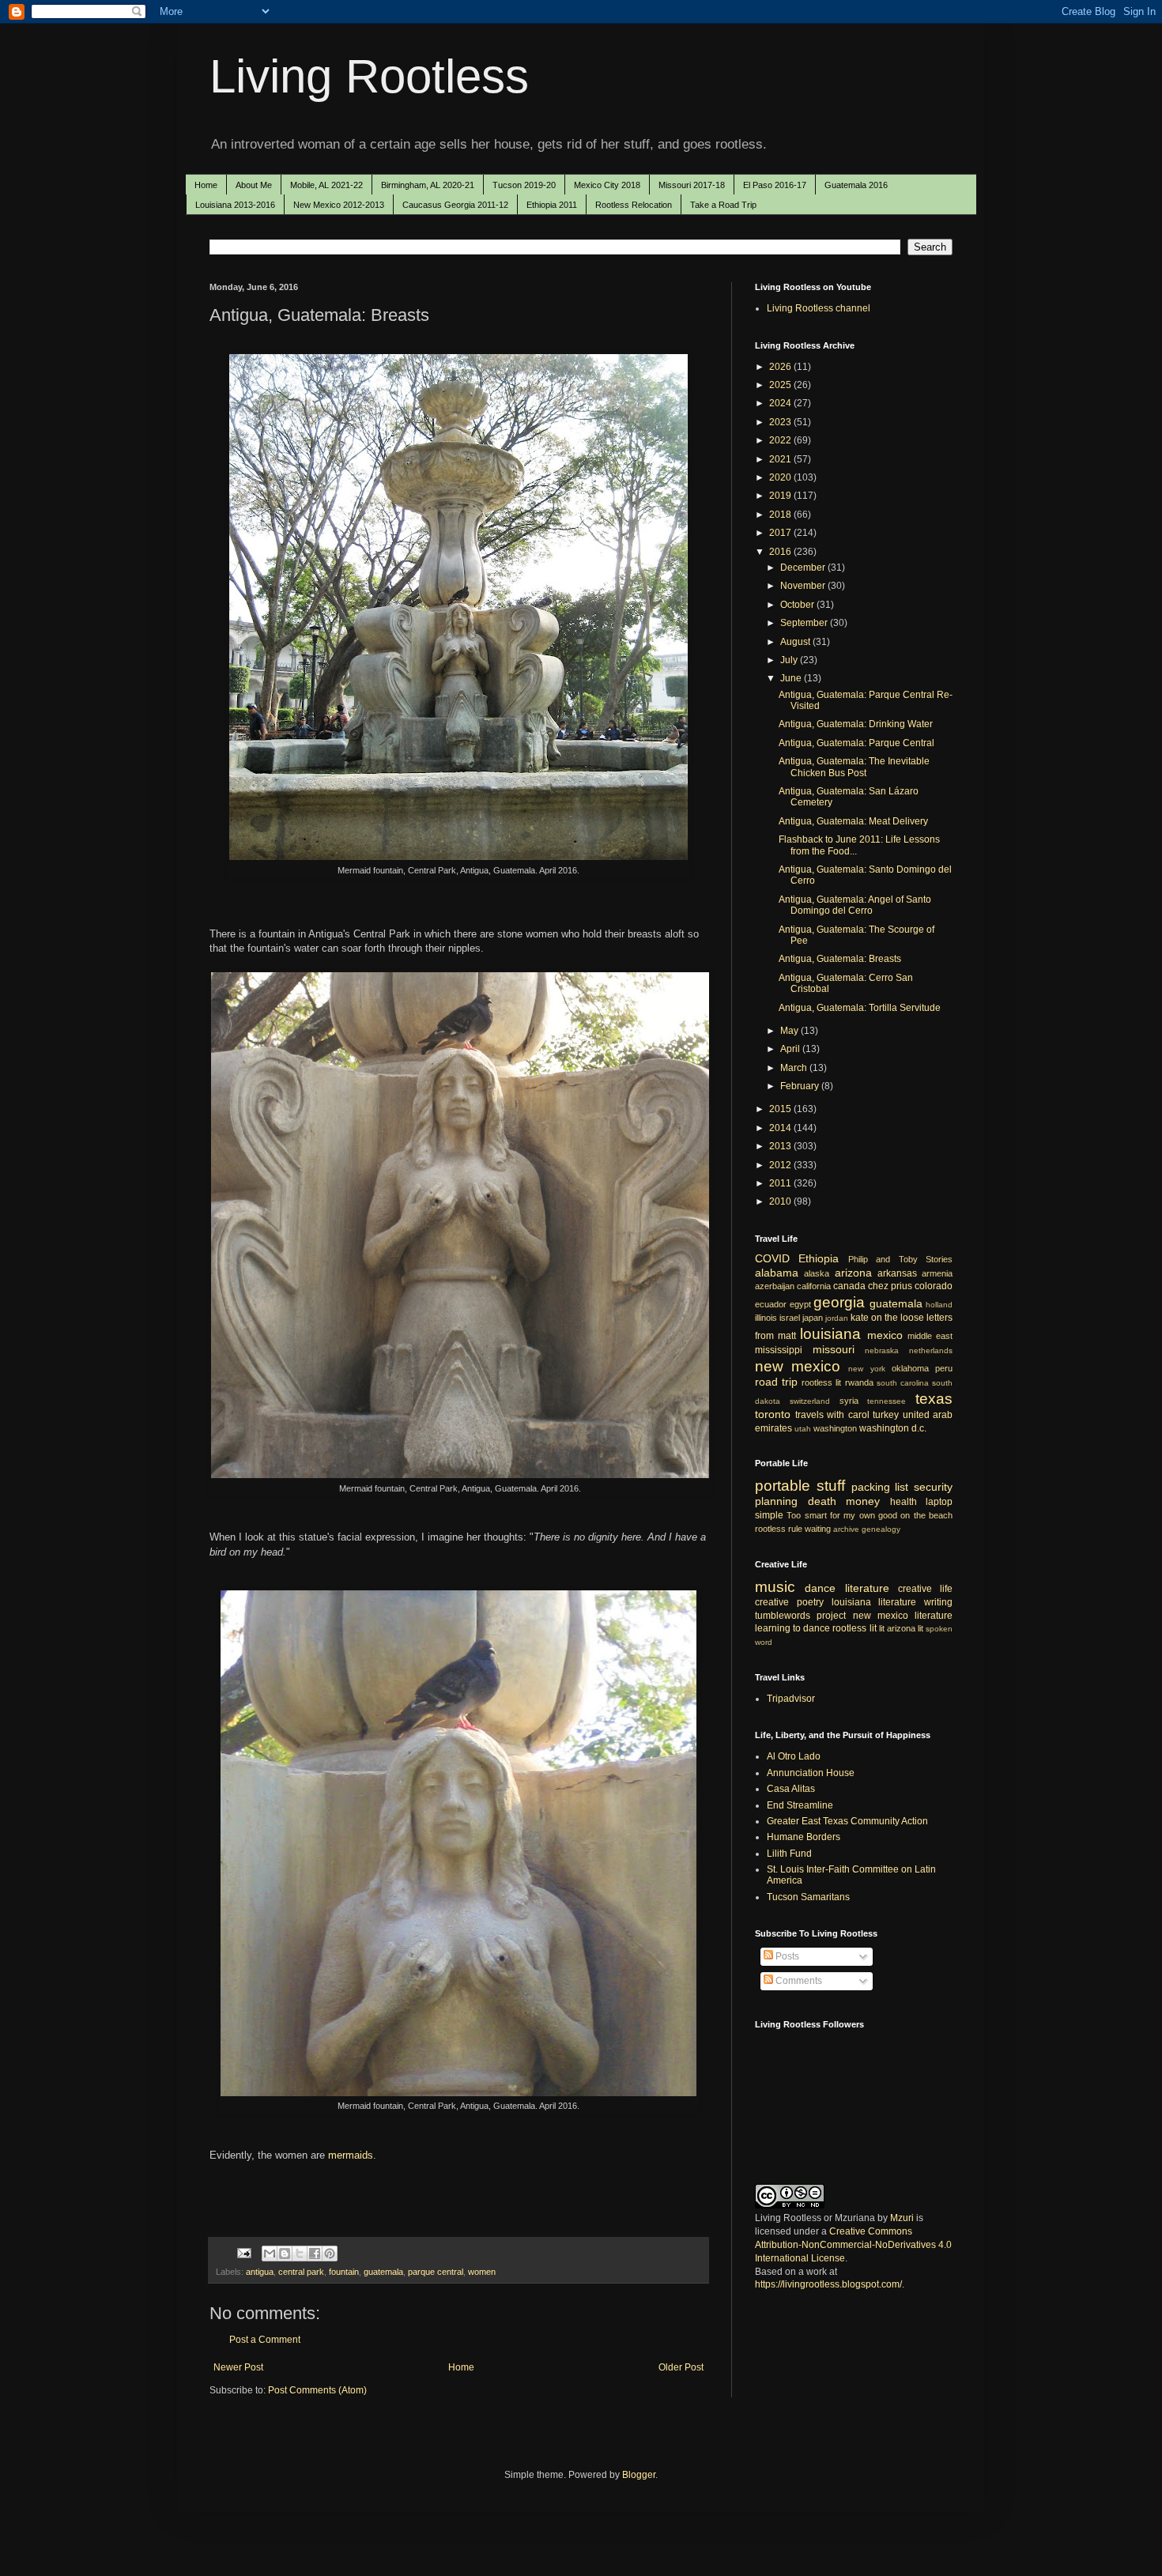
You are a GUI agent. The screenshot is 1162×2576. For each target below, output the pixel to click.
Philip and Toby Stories (900, 1259)
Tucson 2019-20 (524, 185)
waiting (818, 1529)
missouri (834, 1349)
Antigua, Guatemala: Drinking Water (856, 724)
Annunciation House (811, 1773)
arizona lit (905, 1628)
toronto (773, 1414)
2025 (781, 385)
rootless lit (821, 1382)
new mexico (798, 1366)
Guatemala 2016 (856, 185)
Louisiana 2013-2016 (235, 205)
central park (301, 2272)
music (775, 1587)
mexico (885, 1335)
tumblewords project (800, 1616)
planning (776, 1501)
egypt (800, 1304)
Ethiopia (819, 1258)
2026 (781, 367)
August (796, 642)
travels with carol (832, 1415)
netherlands (931, 1350)
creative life (925, 1589)
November (804, 586)
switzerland (810, 1401)
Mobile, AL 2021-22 (326, 185)
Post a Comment (265, 2340)
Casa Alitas (791, 1789)
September (805, 623)
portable (783, 1486)
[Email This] (270, 2254)
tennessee (887, 1401)
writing (938, 1602)
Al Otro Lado (794, 1756)
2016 (781, 552)
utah (803, 1429)
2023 (781, 422)
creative (772, 1602)
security (933, 1487)
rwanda (859, 1382)
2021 (781, 459)
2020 (781, 477)
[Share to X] (300, 2254)
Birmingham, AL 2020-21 (428, 185)
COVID (772, 1258)
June (792, 678)
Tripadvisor (791, 1699)
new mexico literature (903, 1616)
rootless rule (779, 1529)
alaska (817, 1273)
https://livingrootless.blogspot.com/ (828, 2284)
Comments (798, 1981)
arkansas (897, 1273)
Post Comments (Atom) (317, 2390)
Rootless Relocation (634, 205)
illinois (766, 1318)
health (904, 1502)
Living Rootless (369, 76)
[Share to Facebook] (315, 2254)
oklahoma (910, 1368)
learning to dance (792, 1628)
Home (206, 185)
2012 (781, 1165)
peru (944, 1368)
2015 (781, 1109)
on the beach (926, 1515)
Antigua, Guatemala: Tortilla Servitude (860, 1008)
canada (849, 1286)
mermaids (351, 2155)
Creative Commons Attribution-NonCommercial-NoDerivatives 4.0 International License (853, 2245)
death (822, 1501)
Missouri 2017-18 (692, 185)
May (790, 1031)
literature (867, 1588)
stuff (831, 1486)
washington (835, 1428)
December (804, 568)
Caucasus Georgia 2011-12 (455, 205)
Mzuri (902, 2218)
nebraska (882, 1350)
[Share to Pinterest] (330, 2254)
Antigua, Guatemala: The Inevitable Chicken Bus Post (854, 767)
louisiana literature (874, 1602)
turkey (886, 1415)
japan (813, 1318)
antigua (260, 2272)
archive (846, 1529)
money (863, 1501)
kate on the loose (887, 1318)
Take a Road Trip (723, 205)
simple (769, 1515)
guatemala (383, 2272)
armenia (937, 1273)
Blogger (639, 2475)
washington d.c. (893, 1428)
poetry (810, 1602)
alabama (777, 1273)
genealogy (881, 1529)
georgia (839, 1302)
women (482, 2272)
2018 (781, 515)
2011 (781, 1183)
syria (849, 1401)
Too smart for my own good (842, 1515)
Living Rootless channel (819, 308)
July (790, 660)
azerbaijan (775, 1286)
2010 (781, 1201)
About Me (254, 185)
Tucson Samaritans (808, 1897)
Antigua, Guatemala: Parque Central (856, 743)
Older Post (681, 2367)
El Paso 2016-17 (775, 185)
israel (790, 1318)
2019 (781, 496)
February (801, 1086)
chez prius (890, 1286)
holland (939, 1305)
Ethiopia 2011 (552, 205)
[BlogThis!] (285, 2254)
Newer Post (238, 2367)
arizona (853, 1273)
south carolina (903, 1383)
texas (934, 1399)
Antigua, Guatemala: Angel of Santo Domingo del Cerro (855, 905)
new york (866, 1369)
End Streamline (800, 1805)
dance (820, 1588)
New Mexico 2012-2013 (339, 205)
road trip (776, 1382)
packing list (880, 1487)
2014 (781, 1128)
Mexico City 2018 (607, 185)
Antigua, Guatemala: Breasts (840, 959)
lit (882, 1628)
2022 (781, 440)
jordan (837, 1318)
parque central (436, 2272)
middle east (930, 1336)
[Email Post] (243, 2252)
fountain (344, 2272)
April (791, 1049)
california (814, 1286)
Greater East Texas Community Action (847, 1821)
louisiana (830, 1334)
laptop (939, 1502)
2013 (781, 1146)
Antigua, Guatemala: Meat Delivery (853, 821)
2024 (781, 403)
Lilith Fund (789, 1854)
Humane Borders (804, 1837)
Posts (786, 1956)
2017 (781, 533)
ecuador (771, 1304)
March (795, 1068)
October (798, 605)
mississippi (779, 1350)
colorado (934, 1286)
